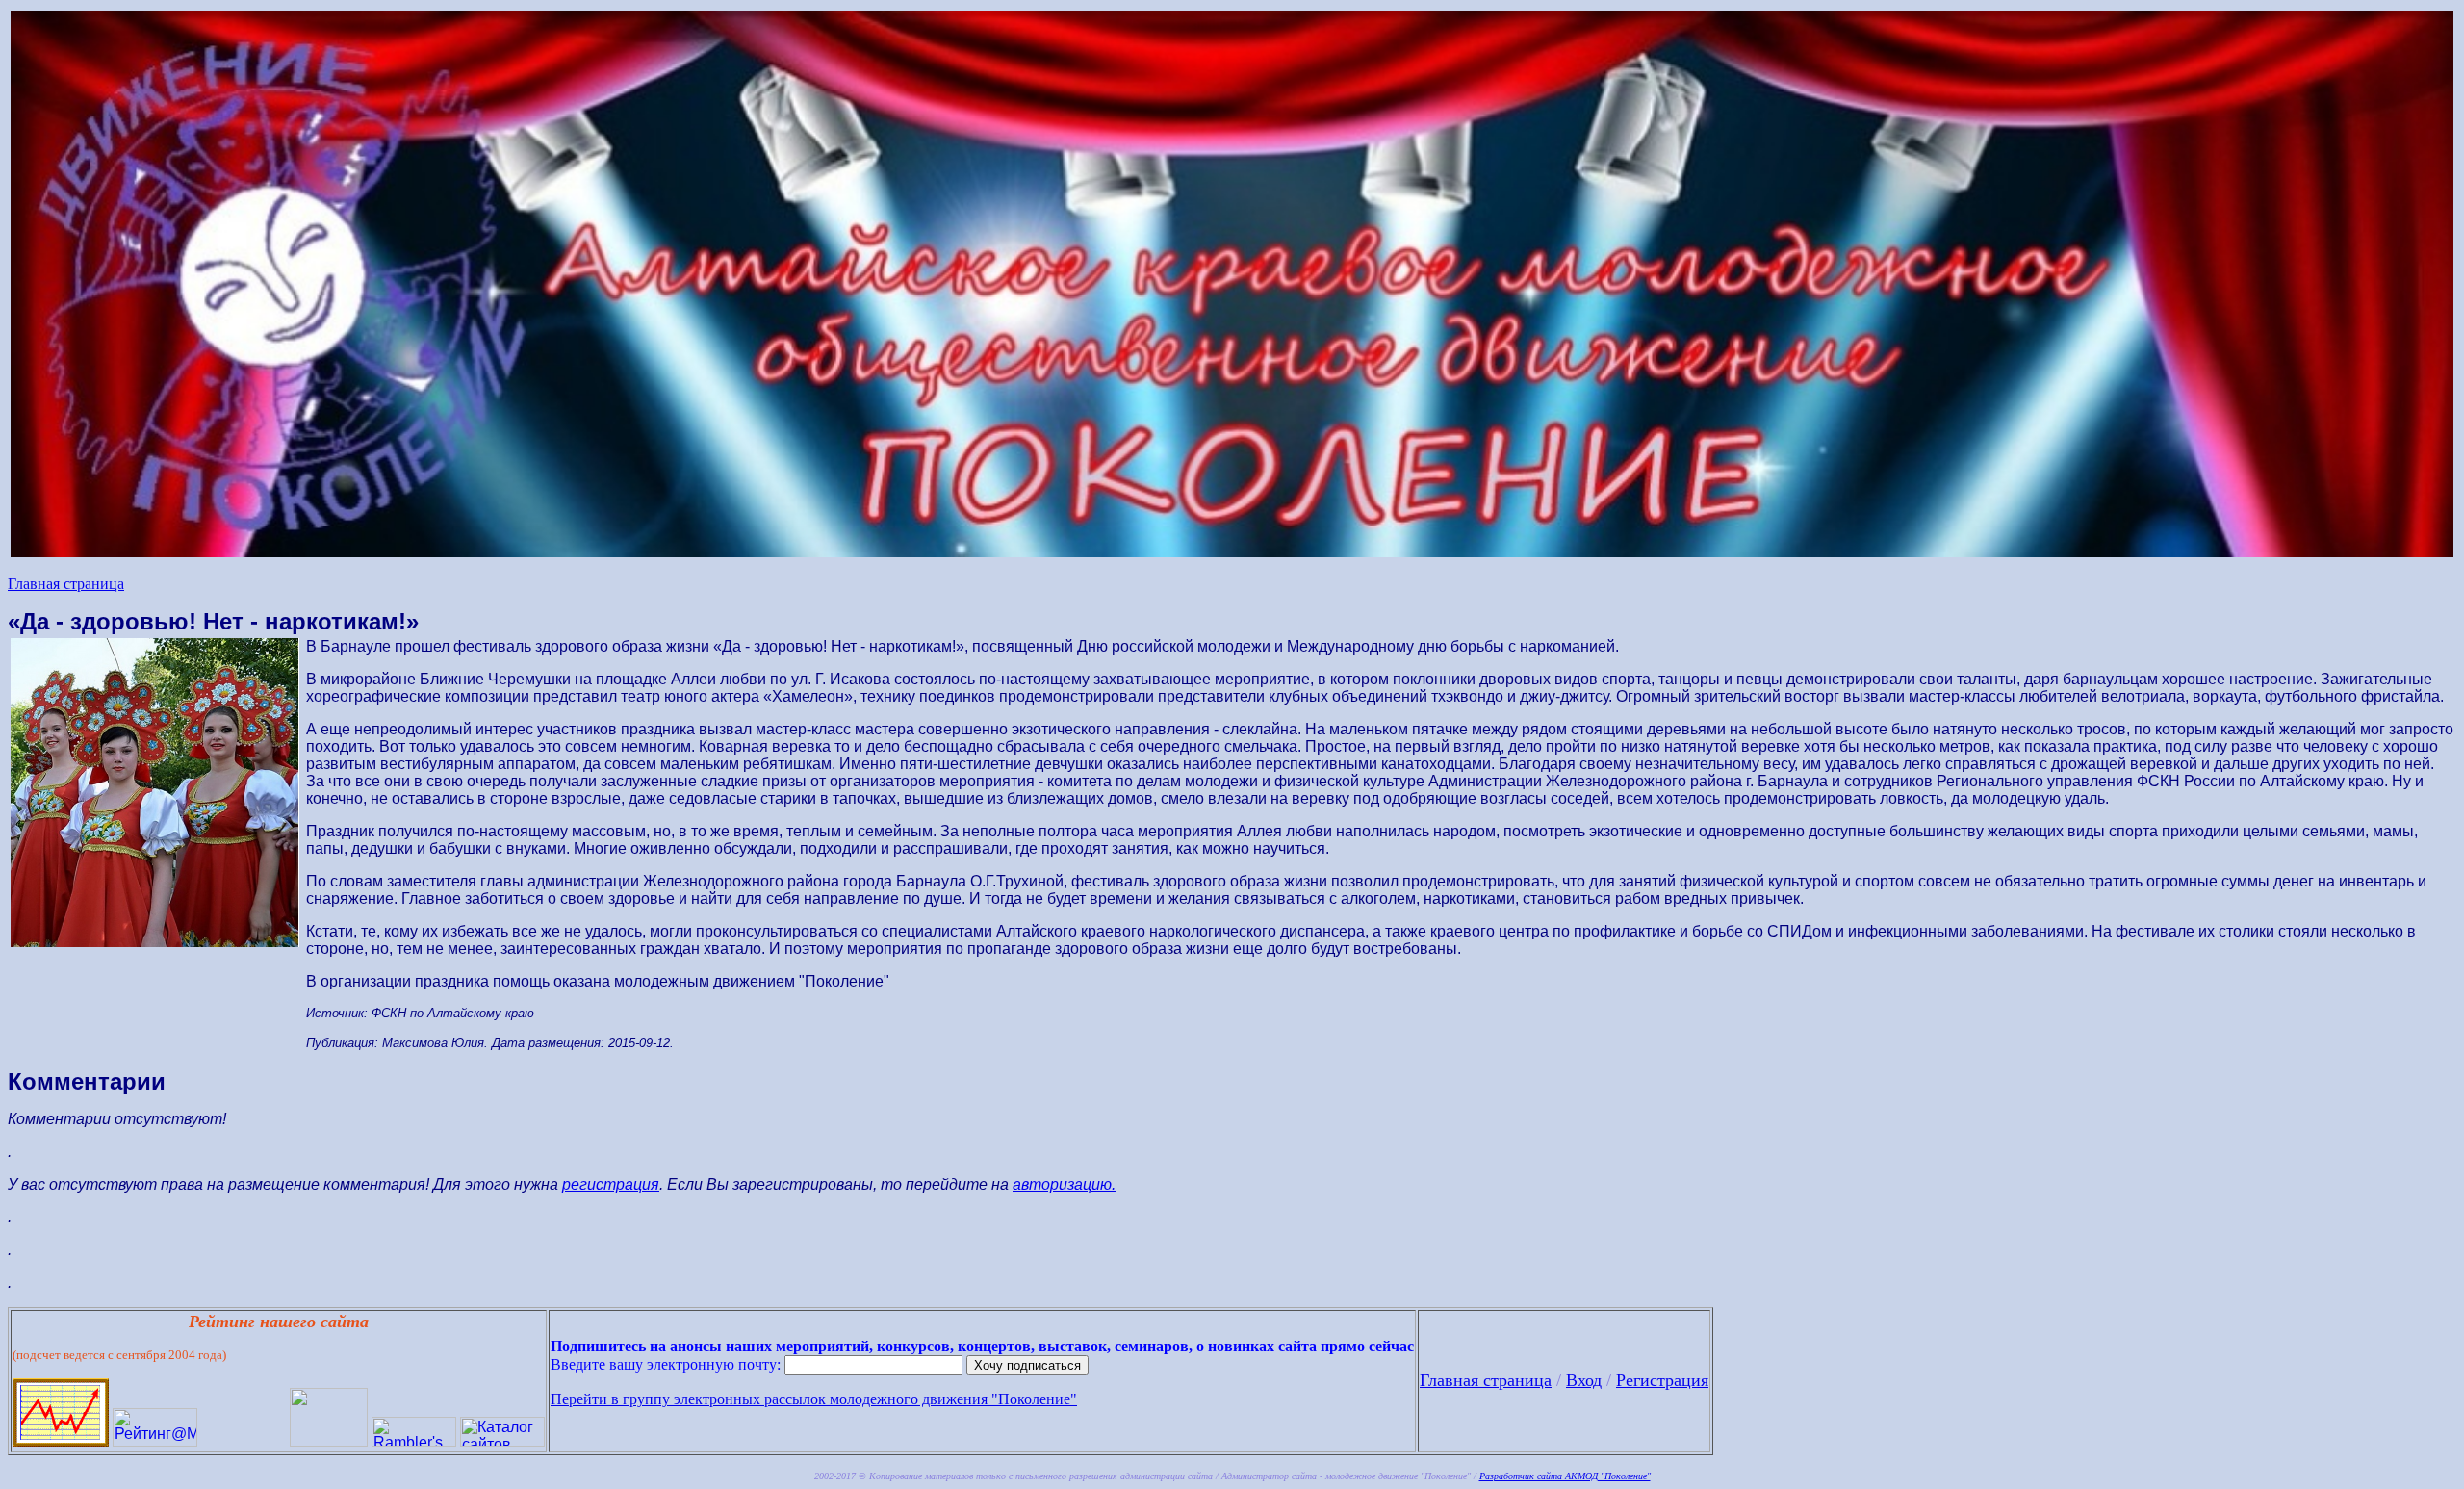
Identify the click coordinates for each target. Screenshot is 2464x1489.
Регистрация (1662, 1380)
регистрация (611, 1184)
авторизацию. (1064, 1184)
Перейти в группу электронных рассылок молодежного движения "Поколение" (814, 1399)
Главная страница (66, 584)
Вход (1584, 1380)
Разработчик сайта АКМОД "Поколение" (1565, 1476)
